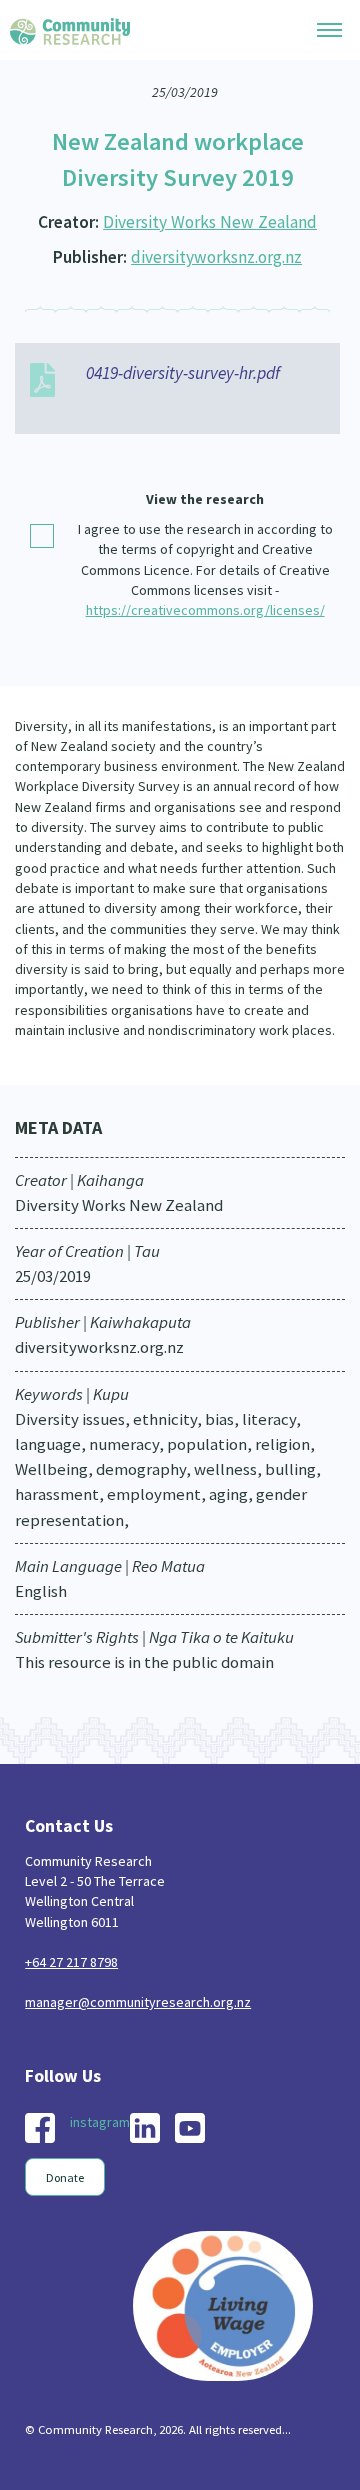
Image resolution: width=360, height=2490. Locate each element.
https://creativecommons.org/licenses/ (205, 610)
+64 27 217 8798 (71, 1962)
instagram (100, 2122)
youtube (190, 2128)
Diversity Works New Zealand (210, 222)
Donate (65, 2177)
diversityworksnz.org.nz (216, 257)
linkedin (145, 2128)
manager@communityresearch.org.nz (138, 2002)
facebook (40, 2128)
